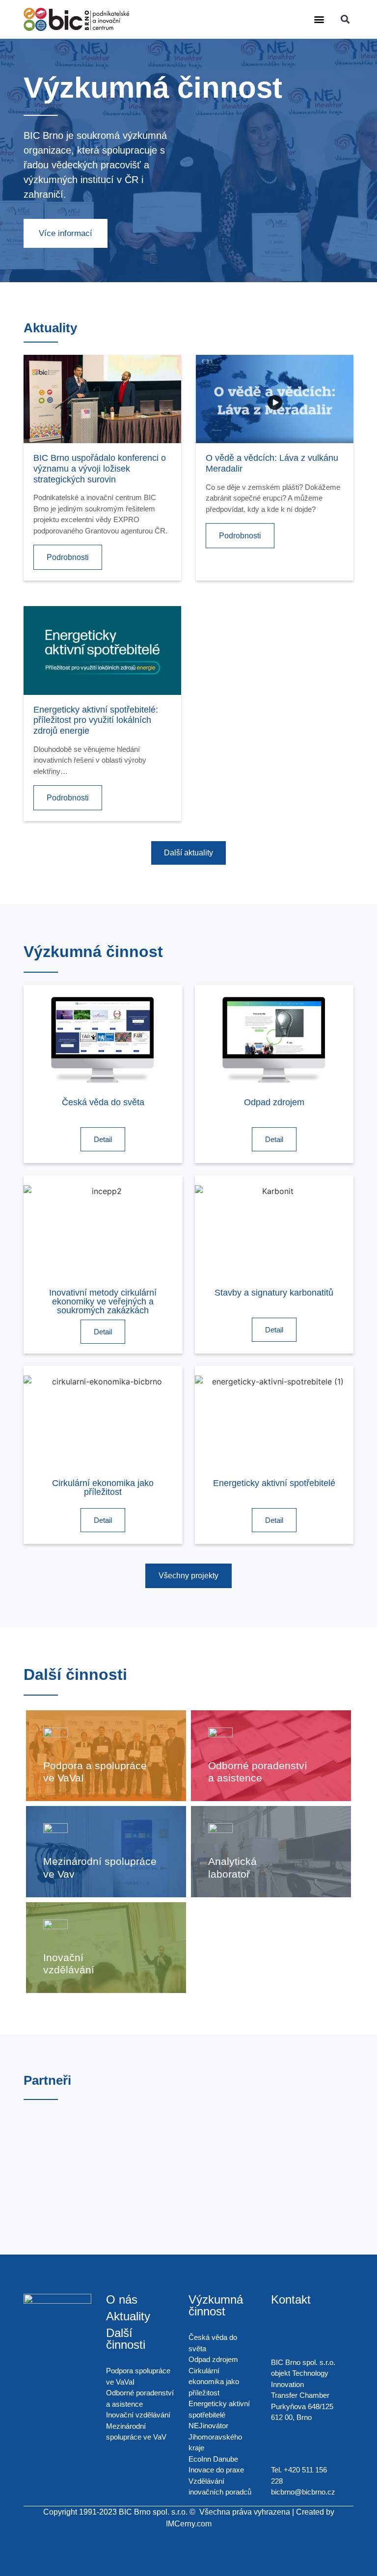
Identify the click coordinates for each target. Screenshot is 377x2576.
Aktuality (128, 2316)
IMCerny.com (189, 2524)
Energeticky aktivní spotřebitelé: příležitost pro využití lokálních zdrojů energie (96, 720)
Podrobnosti (68, 557)
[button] (319, 19)
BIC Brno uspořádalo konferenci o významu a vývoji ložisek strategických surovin (100, 468)
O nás (122, 2299)
